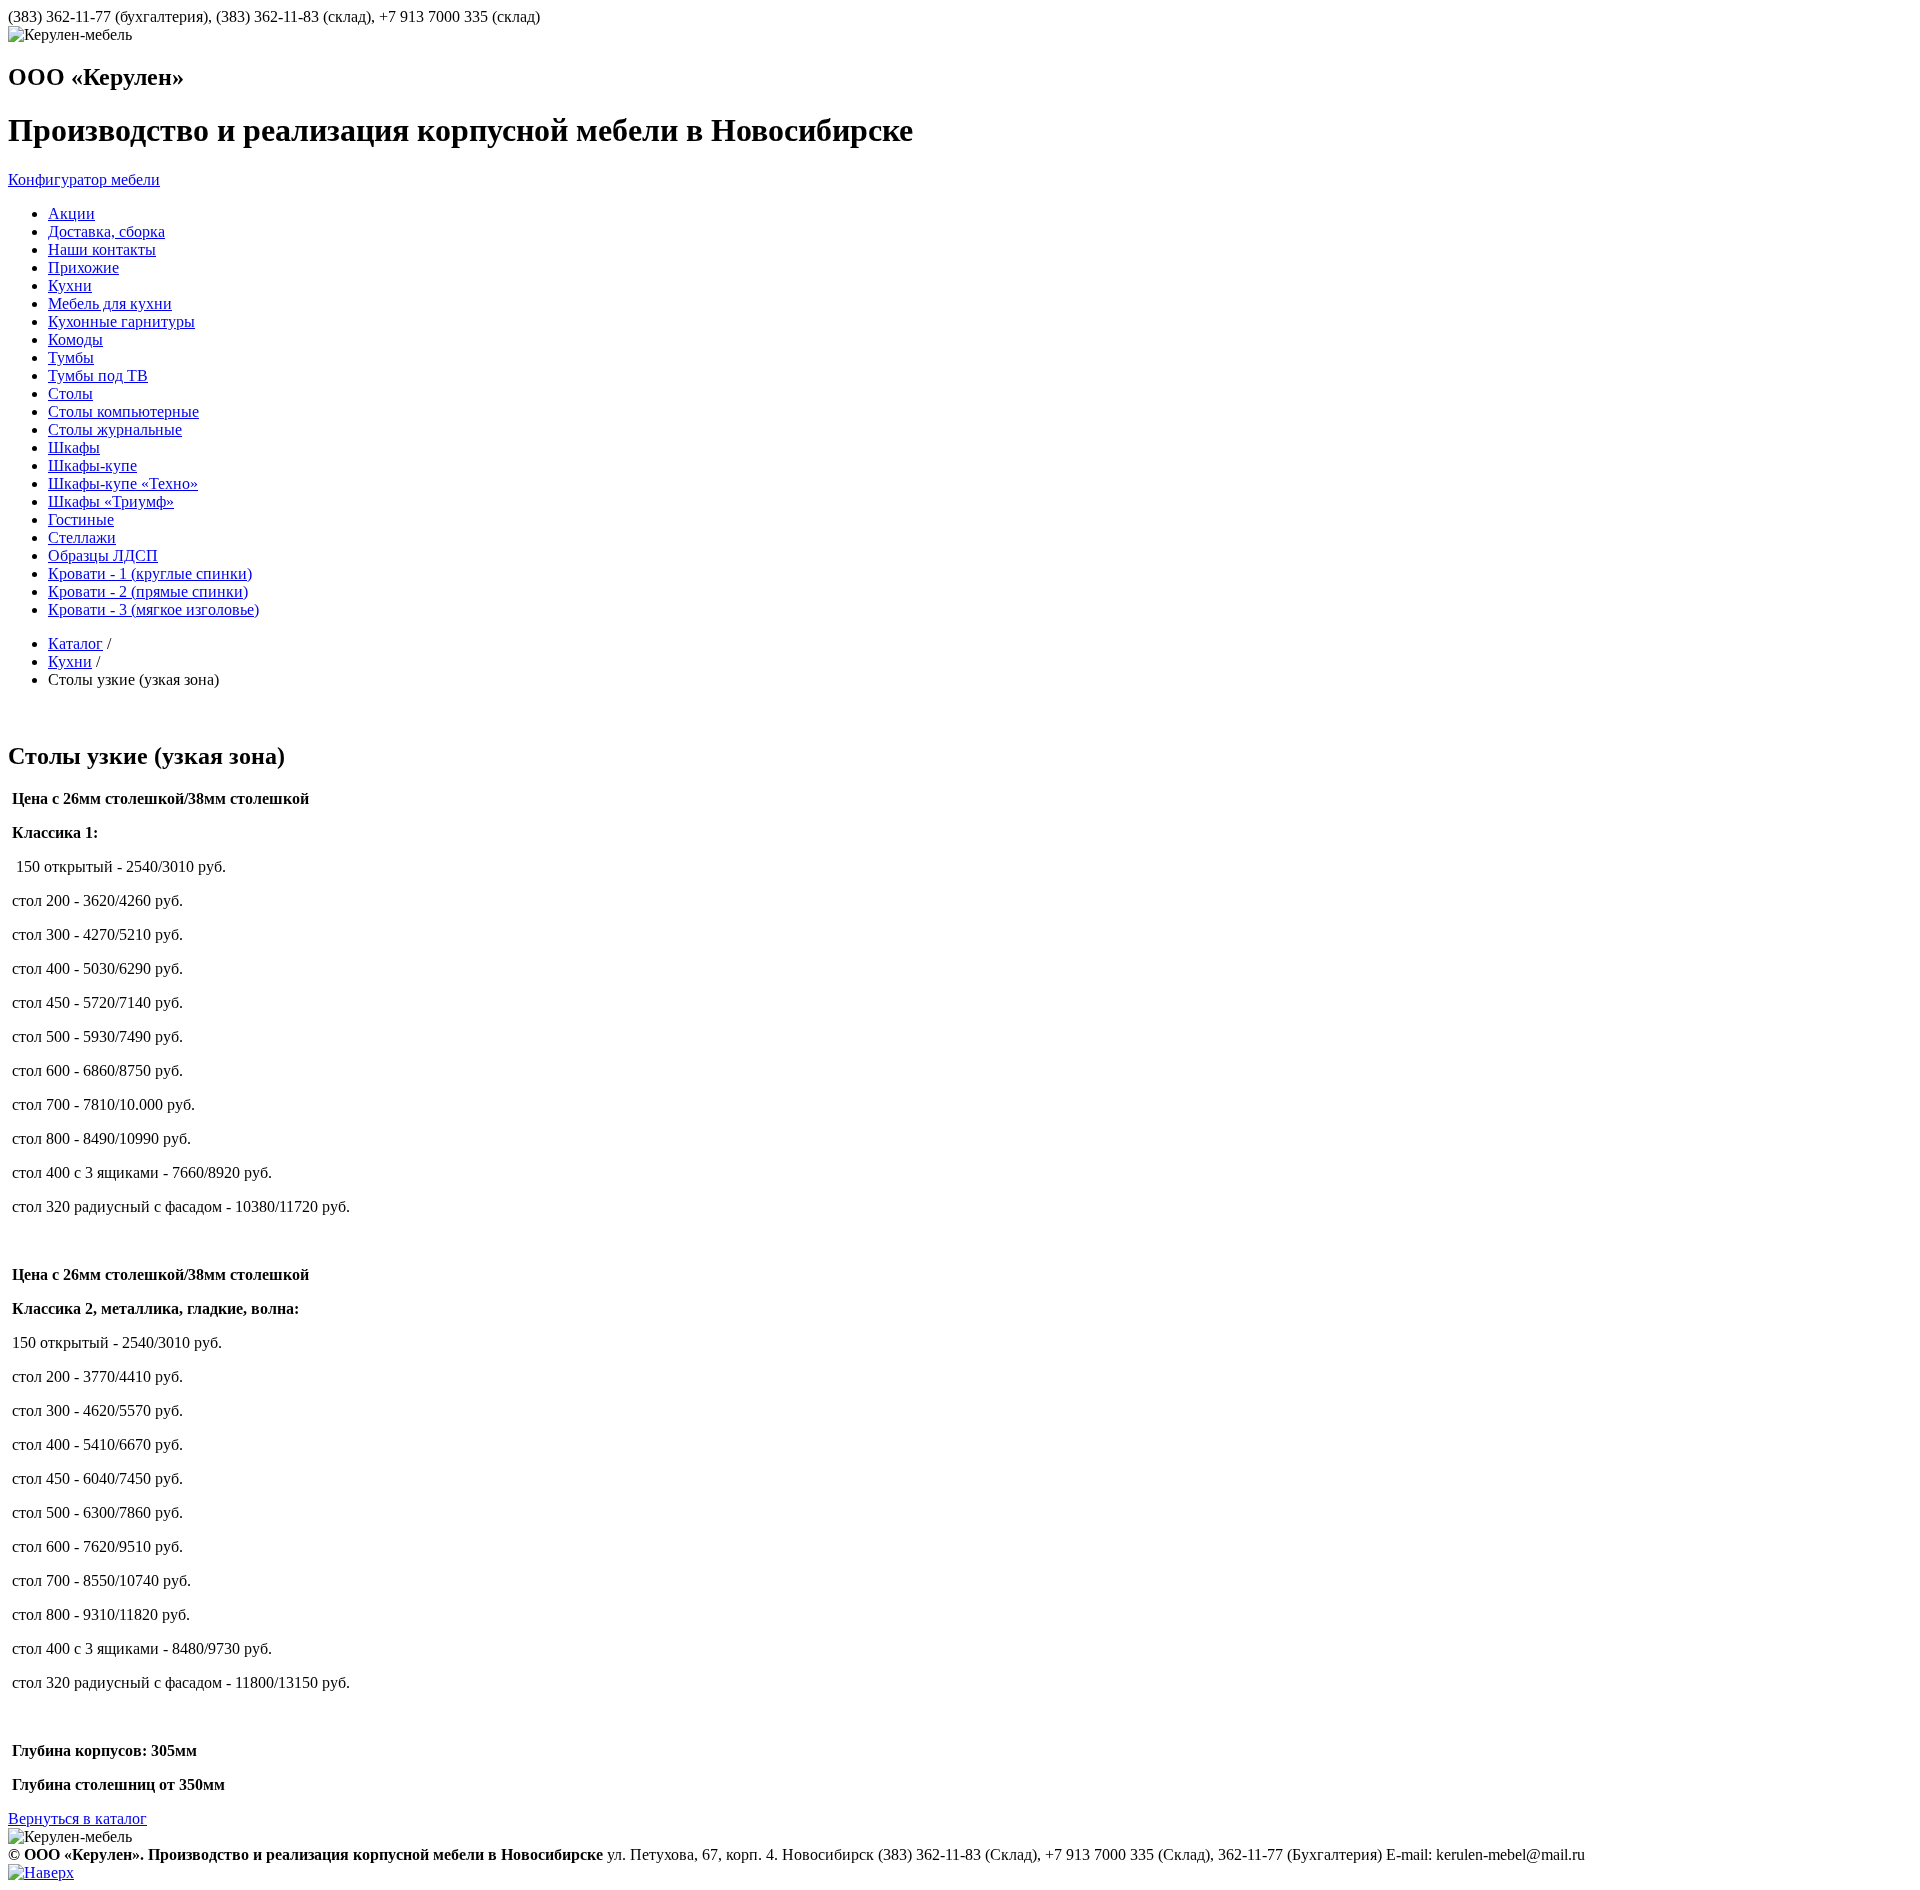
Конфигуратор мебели (84, 179)
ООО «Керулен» (96, 77)
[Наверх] (41, 1872)
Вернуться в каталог (77, 1818)
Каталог (75, 643)
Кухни (70, 661)
